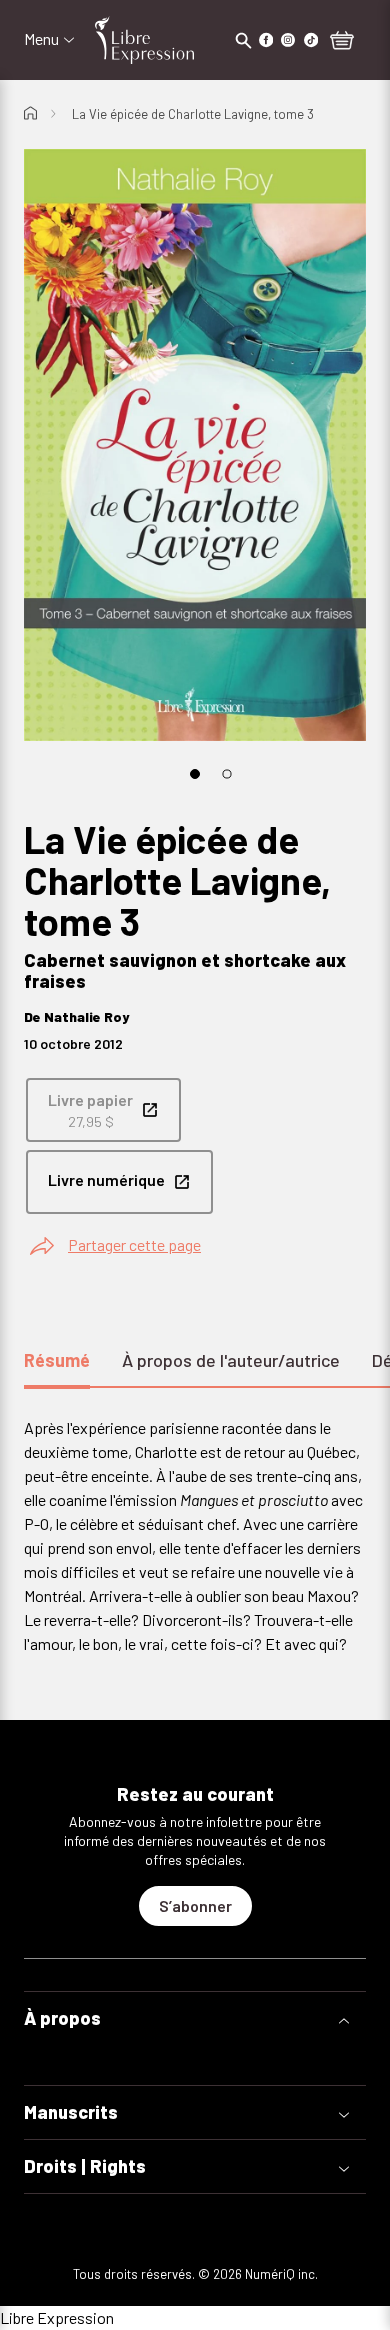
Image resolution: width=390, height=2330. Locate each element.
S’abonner (195, 1905)
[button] (195, 2018)
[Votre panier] (342, 42)
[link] (103, 1110)
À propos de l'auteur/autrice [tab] (231, 1360)
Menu (41, 39)
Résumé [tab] (57, 1360)
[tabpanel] (195, 1536)
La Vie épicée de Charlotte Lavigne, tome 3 (193, 114)
